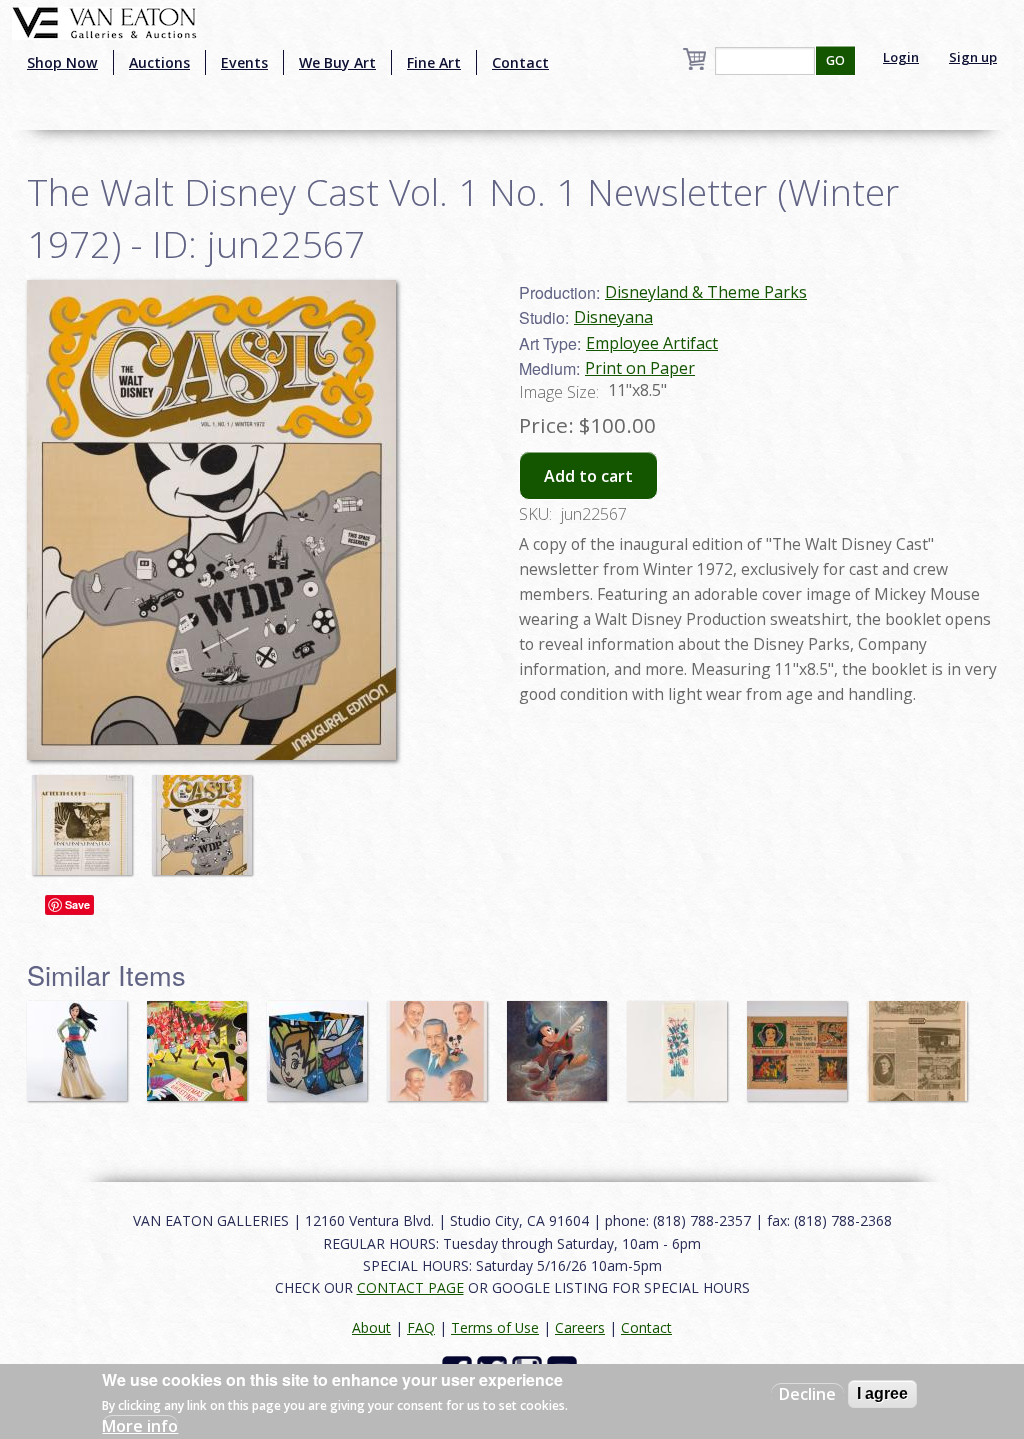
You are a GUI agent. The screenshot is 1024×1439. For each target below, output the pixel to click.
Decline (807, 1394)
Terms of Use (495, 1327)
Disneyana (613, 317)
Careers (580, 1327)
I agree (882, 1393)
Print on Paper (640, 368)
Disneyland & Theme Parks (706, 292)
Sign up (973, 57)
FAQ (421, 1327)
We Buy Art (337, 62)
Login (901, 57)
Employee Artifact (652, 343)
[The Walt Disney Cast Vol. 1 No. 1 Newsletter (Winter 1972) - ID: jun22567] (87, 815)
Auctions (159, 62)
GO (835, 60)
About (371, 1327)
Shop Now (62, 62)
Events (244, 62)
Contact (520, 62)
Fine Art (434, 62)
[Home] (104, 21)
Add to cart (588, 476)
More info (140, 1426)
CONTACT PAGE (410, 1287)
